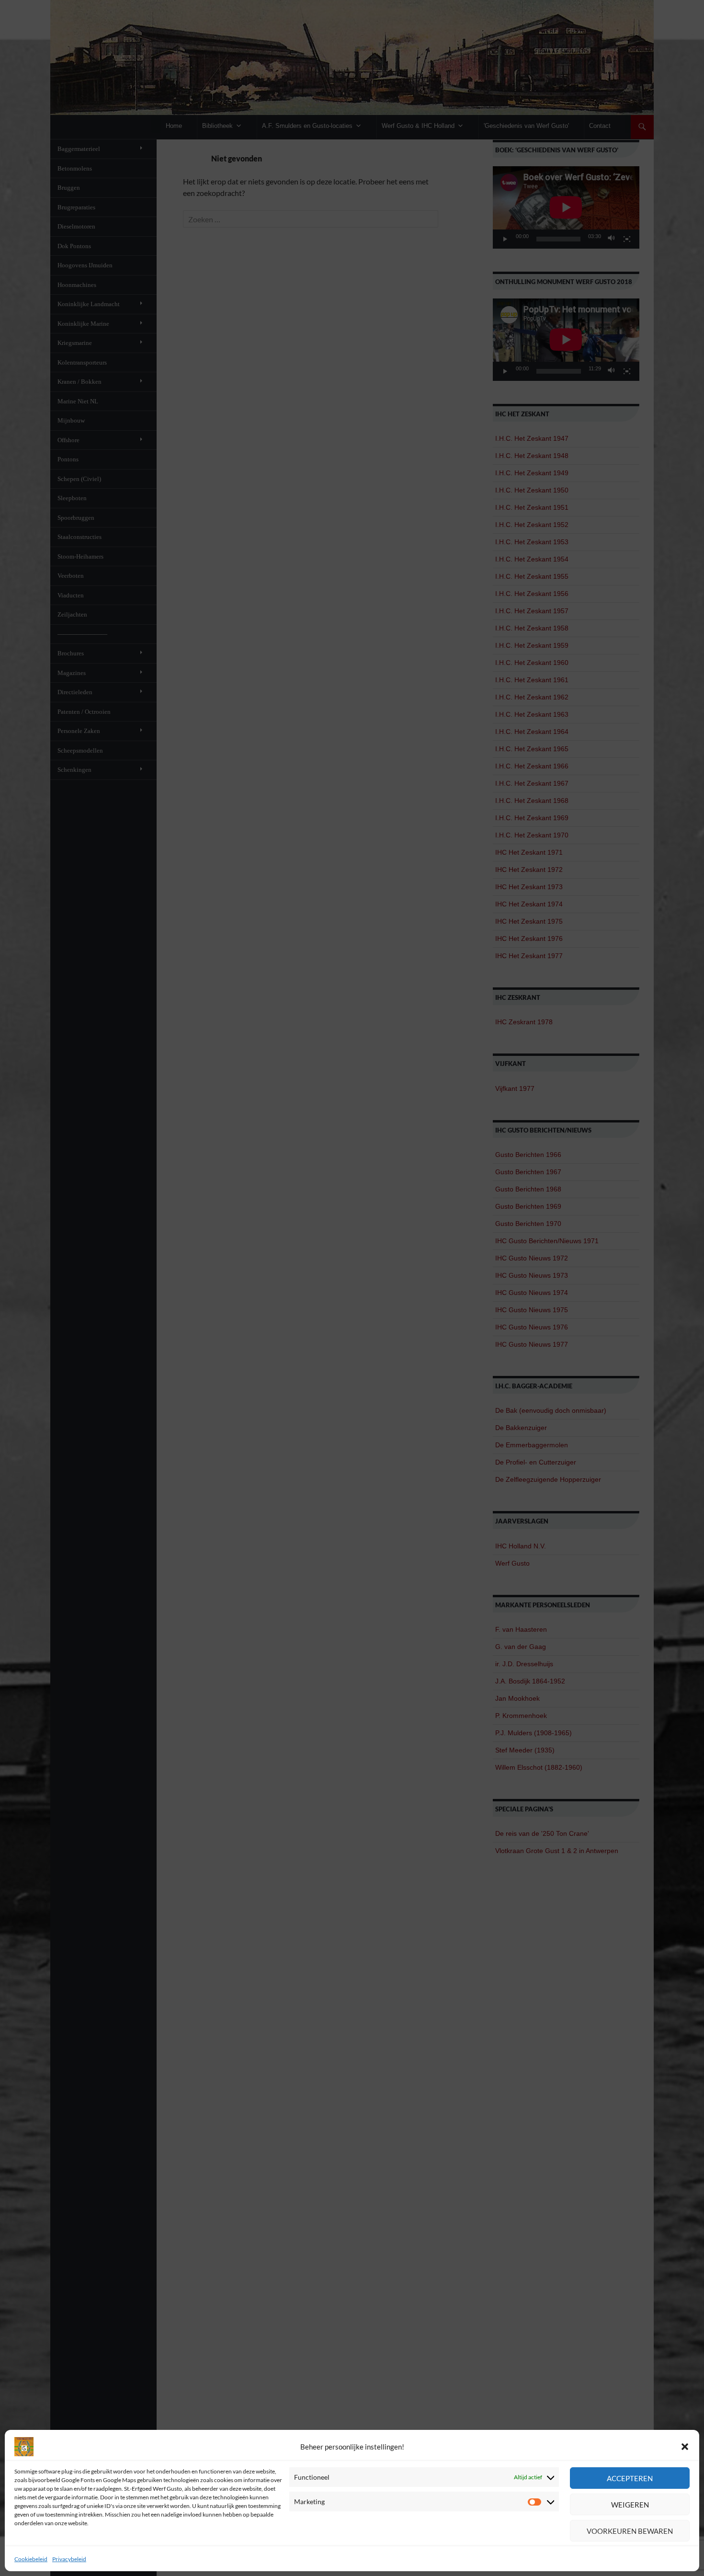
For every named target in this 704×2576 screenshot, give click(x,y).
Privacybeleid (69, 2559)
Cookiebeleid (31, 2559)
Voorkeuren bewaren (630, 2531)
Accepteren (630, 2478)
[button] (685, 2447)
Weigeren (630, 2505)
